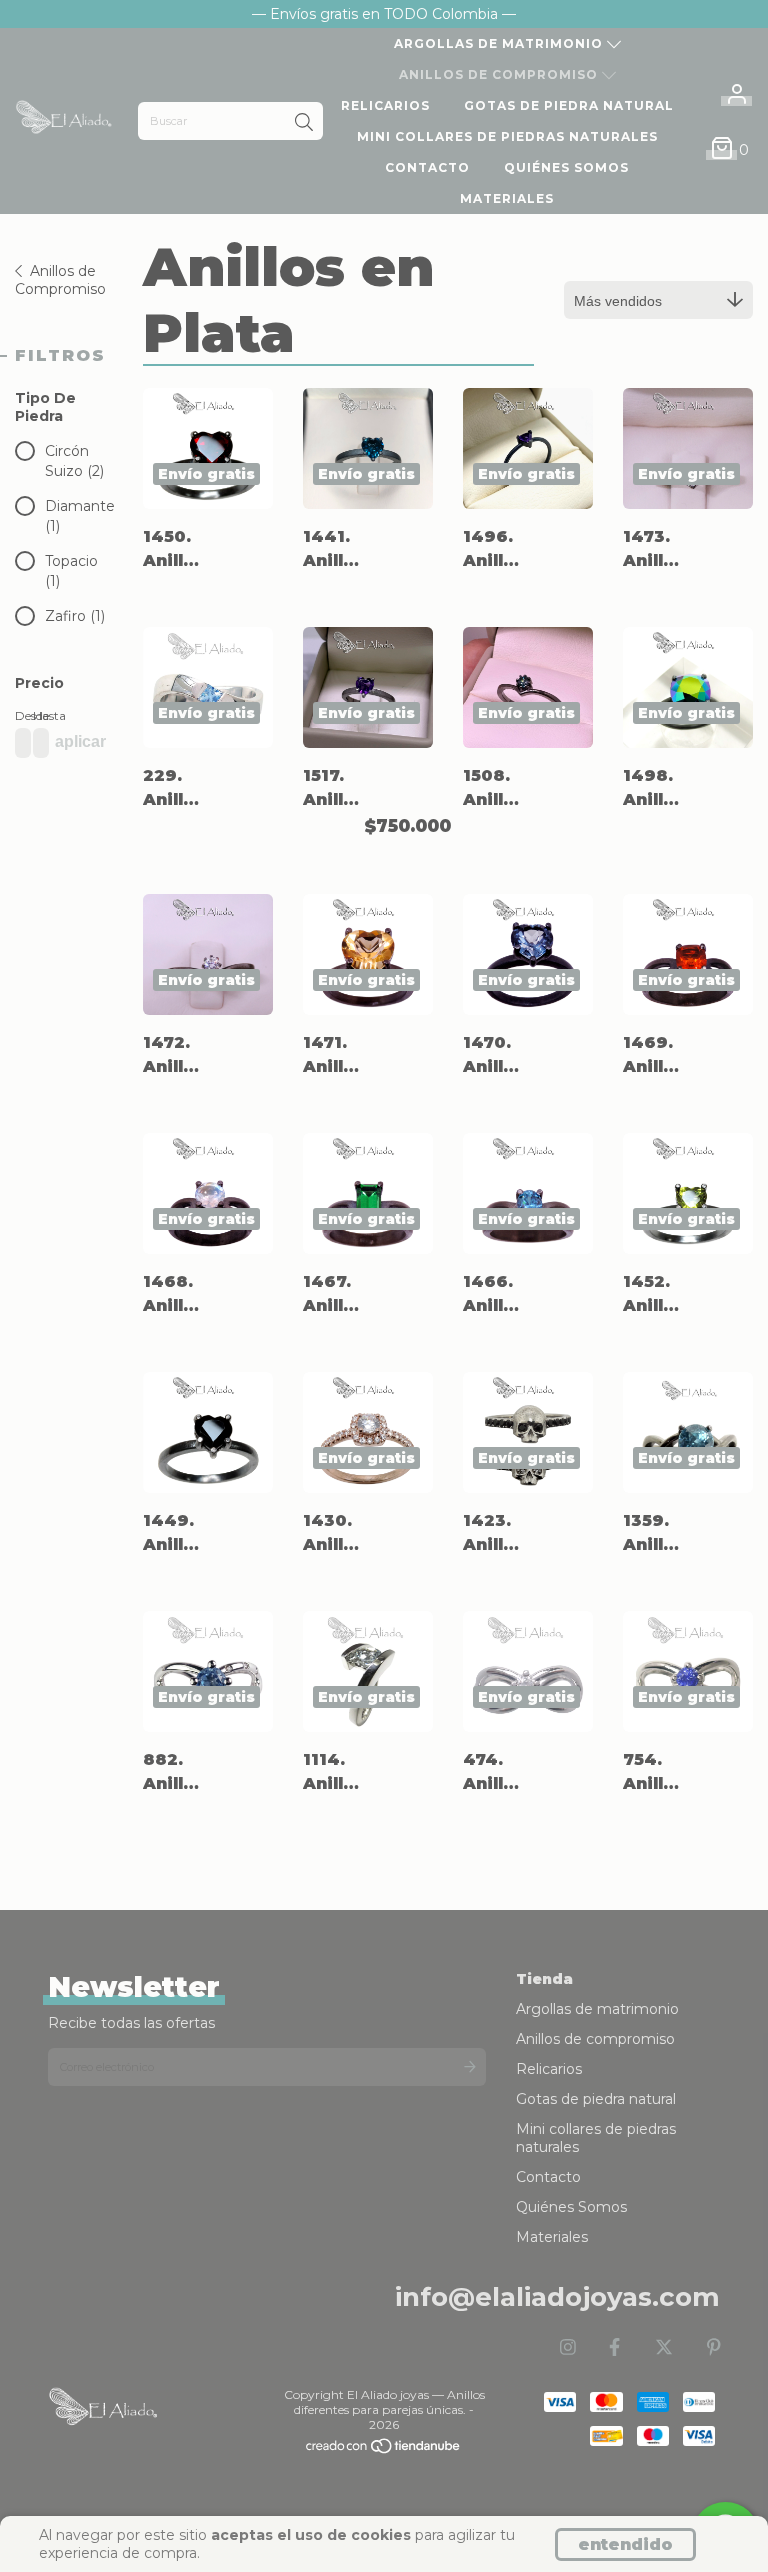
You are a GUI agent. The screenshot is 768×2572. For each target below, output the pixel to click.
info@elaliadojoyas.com (557, 2297)
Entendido (625, 2544)
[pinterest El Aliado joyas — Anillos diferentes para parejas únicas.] (714, 2348)
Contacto (427, 167)
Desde (19, 715)
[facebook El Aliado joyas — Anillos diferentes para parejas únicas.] (614, 2348)
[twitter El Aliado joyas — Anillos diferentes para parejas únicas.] (664, 2348)
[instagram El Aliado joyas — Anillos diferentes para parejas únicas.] (568, 2348)
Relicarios (385, 105)
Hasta (37, 715)
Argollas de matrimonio (500, 43)
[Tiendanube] (384, 2449)
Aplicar (80, 741)
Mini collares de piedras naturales (507, 136)
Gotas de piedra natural (569, 105)
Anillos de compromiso (500, 74)
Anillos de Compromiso (60, 280)
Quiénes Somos (566, 167)
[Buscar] (304, 123)
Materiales (507, 198)
